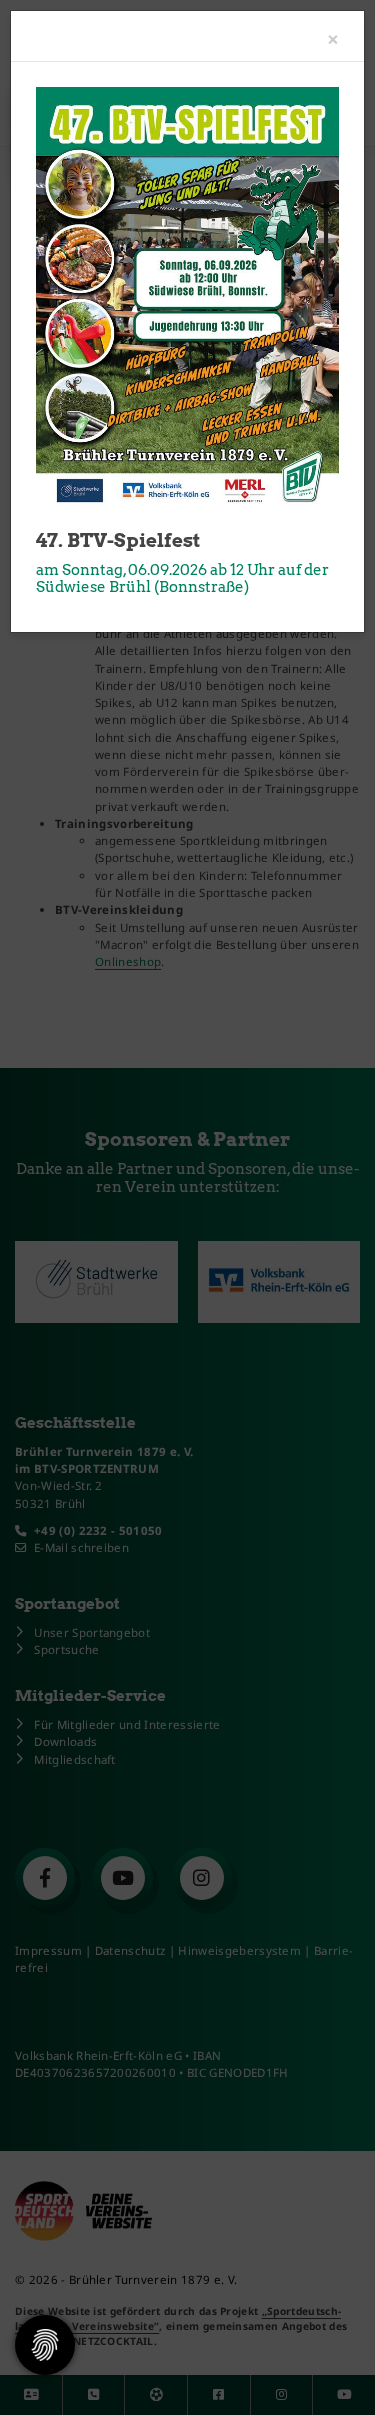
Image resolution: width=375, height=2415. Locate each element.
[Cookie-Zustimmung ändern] (45, 2345)
